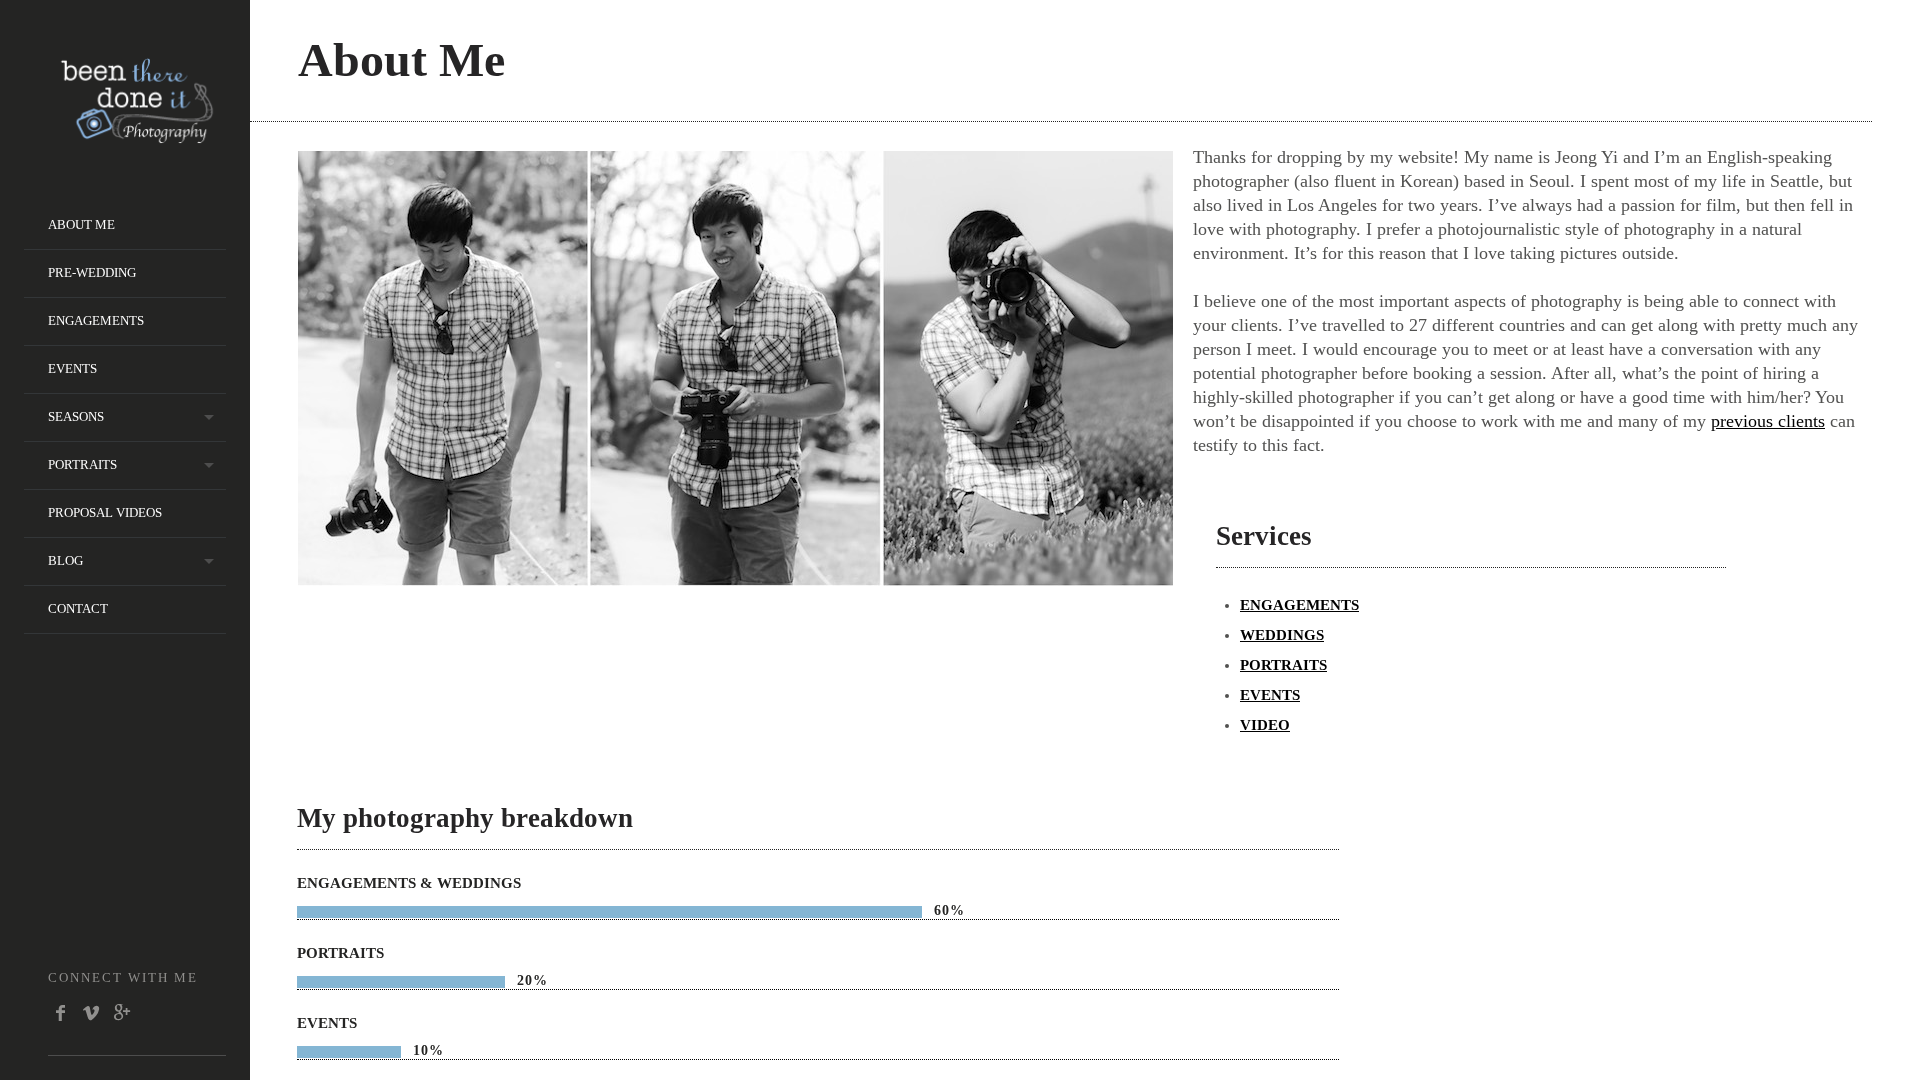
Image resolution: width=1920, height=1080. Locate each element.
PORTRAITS (1283, 665)
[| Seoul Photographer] (137, 136)
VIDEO (1265, 725)
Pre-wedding (92, 272)
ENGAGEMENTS (1299, 605)
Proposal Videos (105, 512)
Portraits (82, 464)
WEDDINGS (1282, 635)
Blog (65, 560)
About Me (81, 224)
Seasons (76, 416)
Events (72, 368)
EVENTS (1270, 695)
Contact (78, 608)
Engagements (96, 320)
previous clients (1768, 421)
